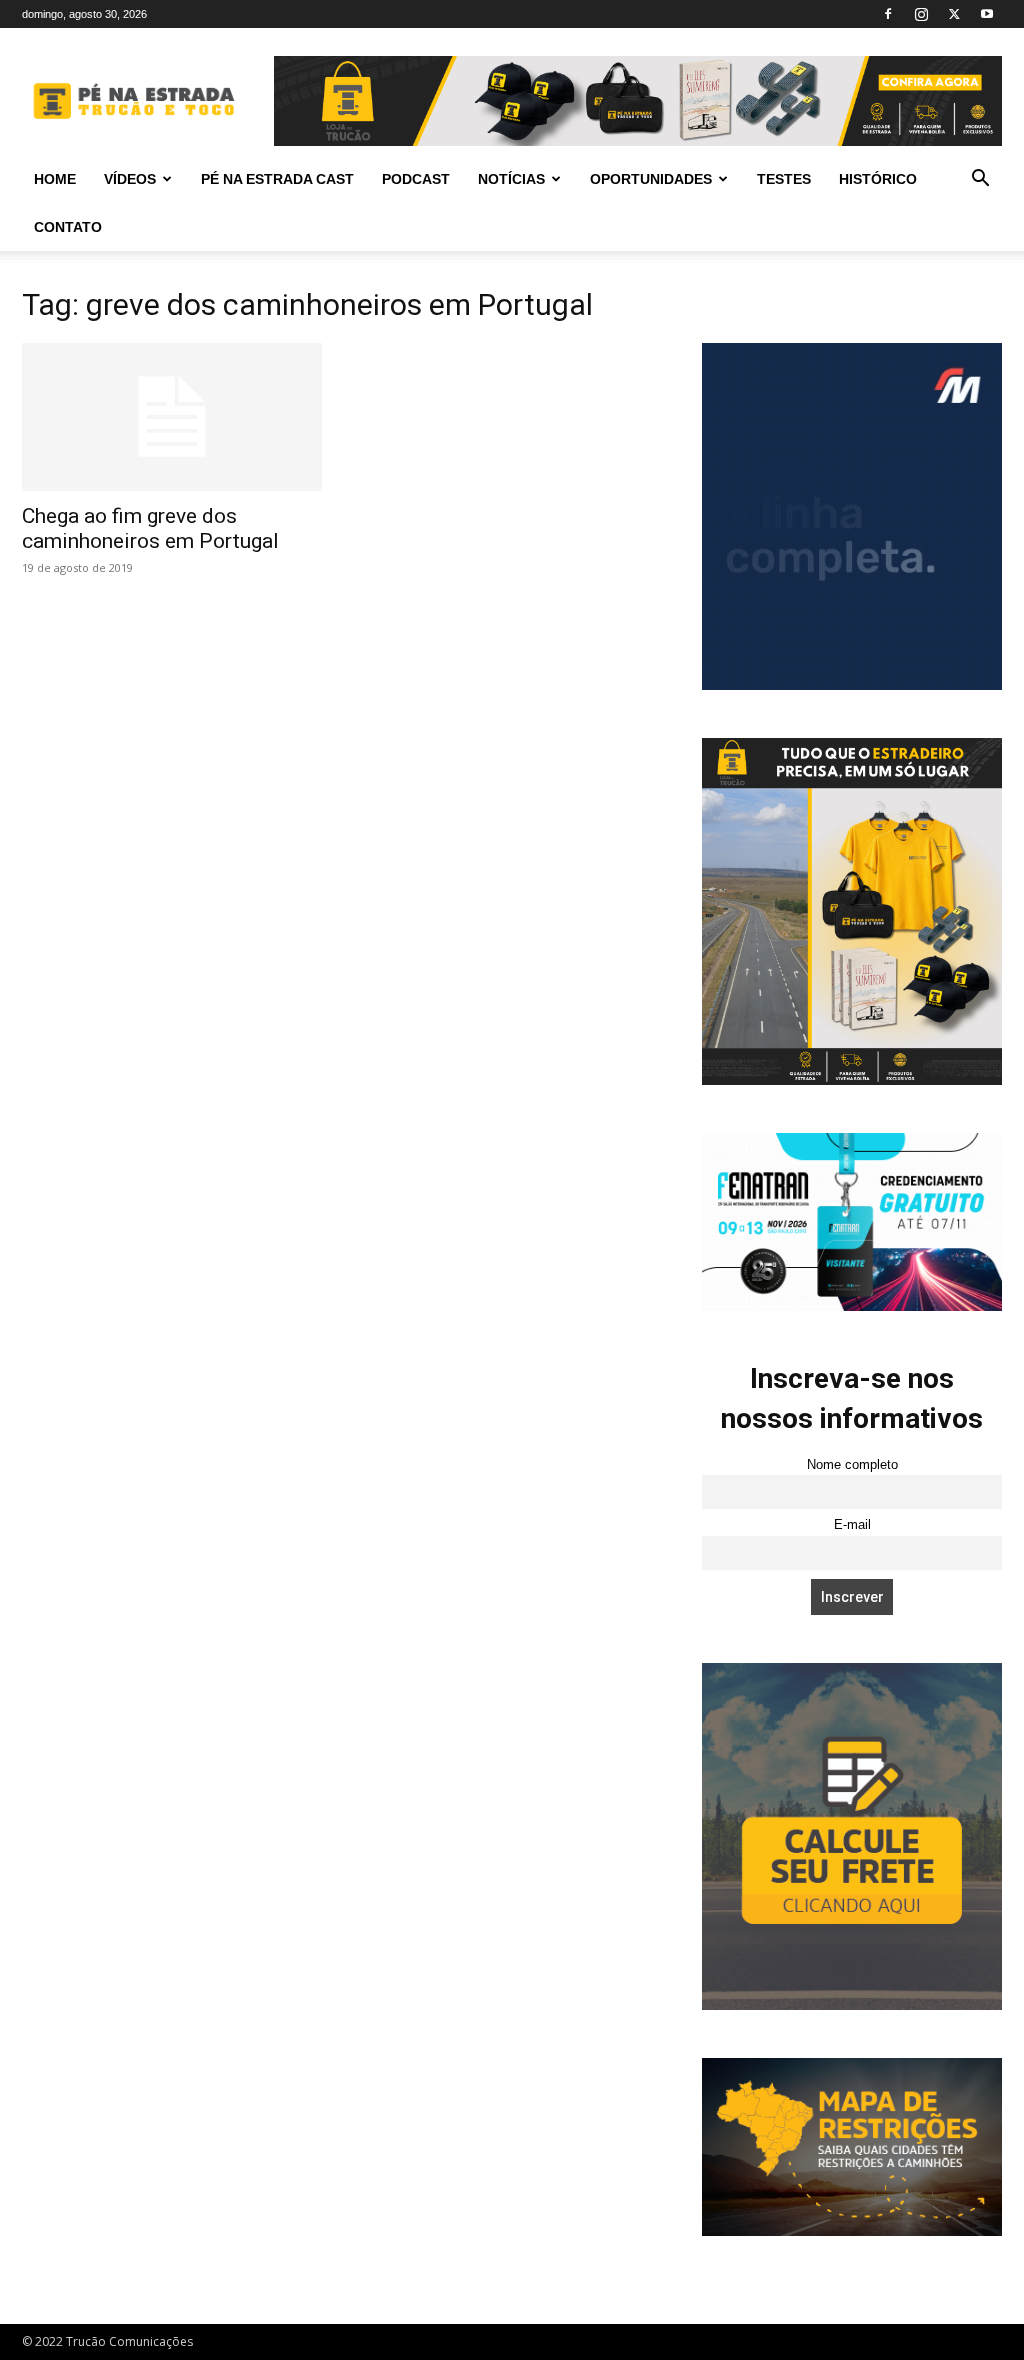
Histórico (878, 179)
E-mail (852, 1525)
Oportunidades (651, 179)
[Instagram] (921, 14)
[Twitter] (954, 14)
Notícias (511, 179)
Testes (784, 179)
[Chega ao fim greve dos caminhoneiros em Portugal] (172, 417)
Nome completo (852, 1465)
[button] (980, 180)
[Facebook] (888, 14)
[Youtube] (987, 14)
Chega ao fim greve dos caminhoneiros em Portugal (150, 528)
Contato (68, 227)
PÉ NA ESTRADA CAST (277, 179)
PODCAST (416, 179)
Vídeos (130, 179)
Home (55, 179)
